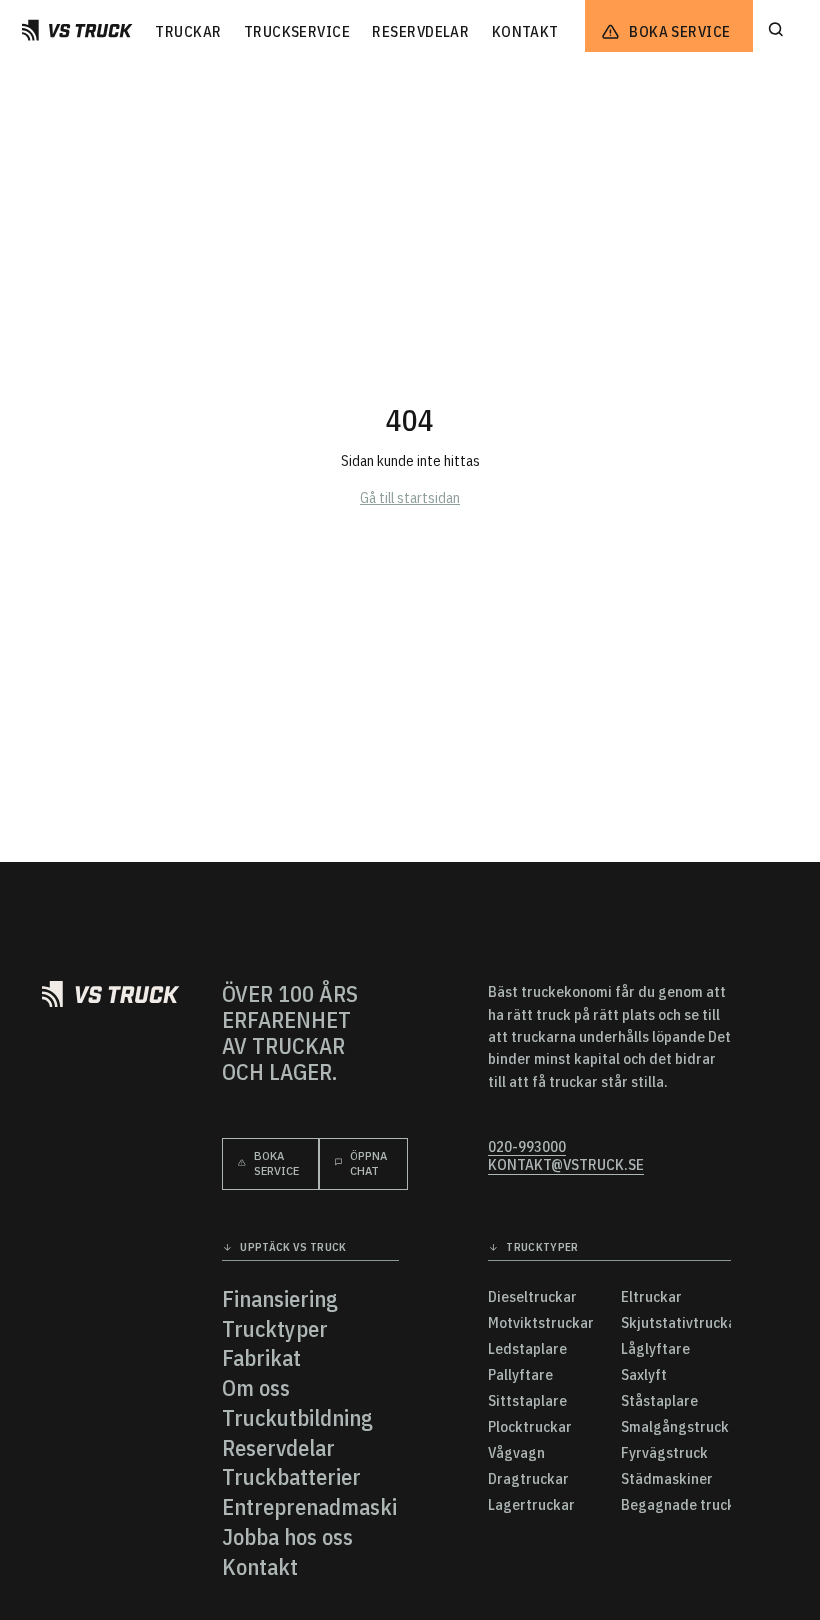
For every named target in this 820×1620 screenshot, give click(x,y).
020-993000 (527, 1147)
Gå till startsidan (410, 497)
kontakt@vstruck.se (566, 1165)
